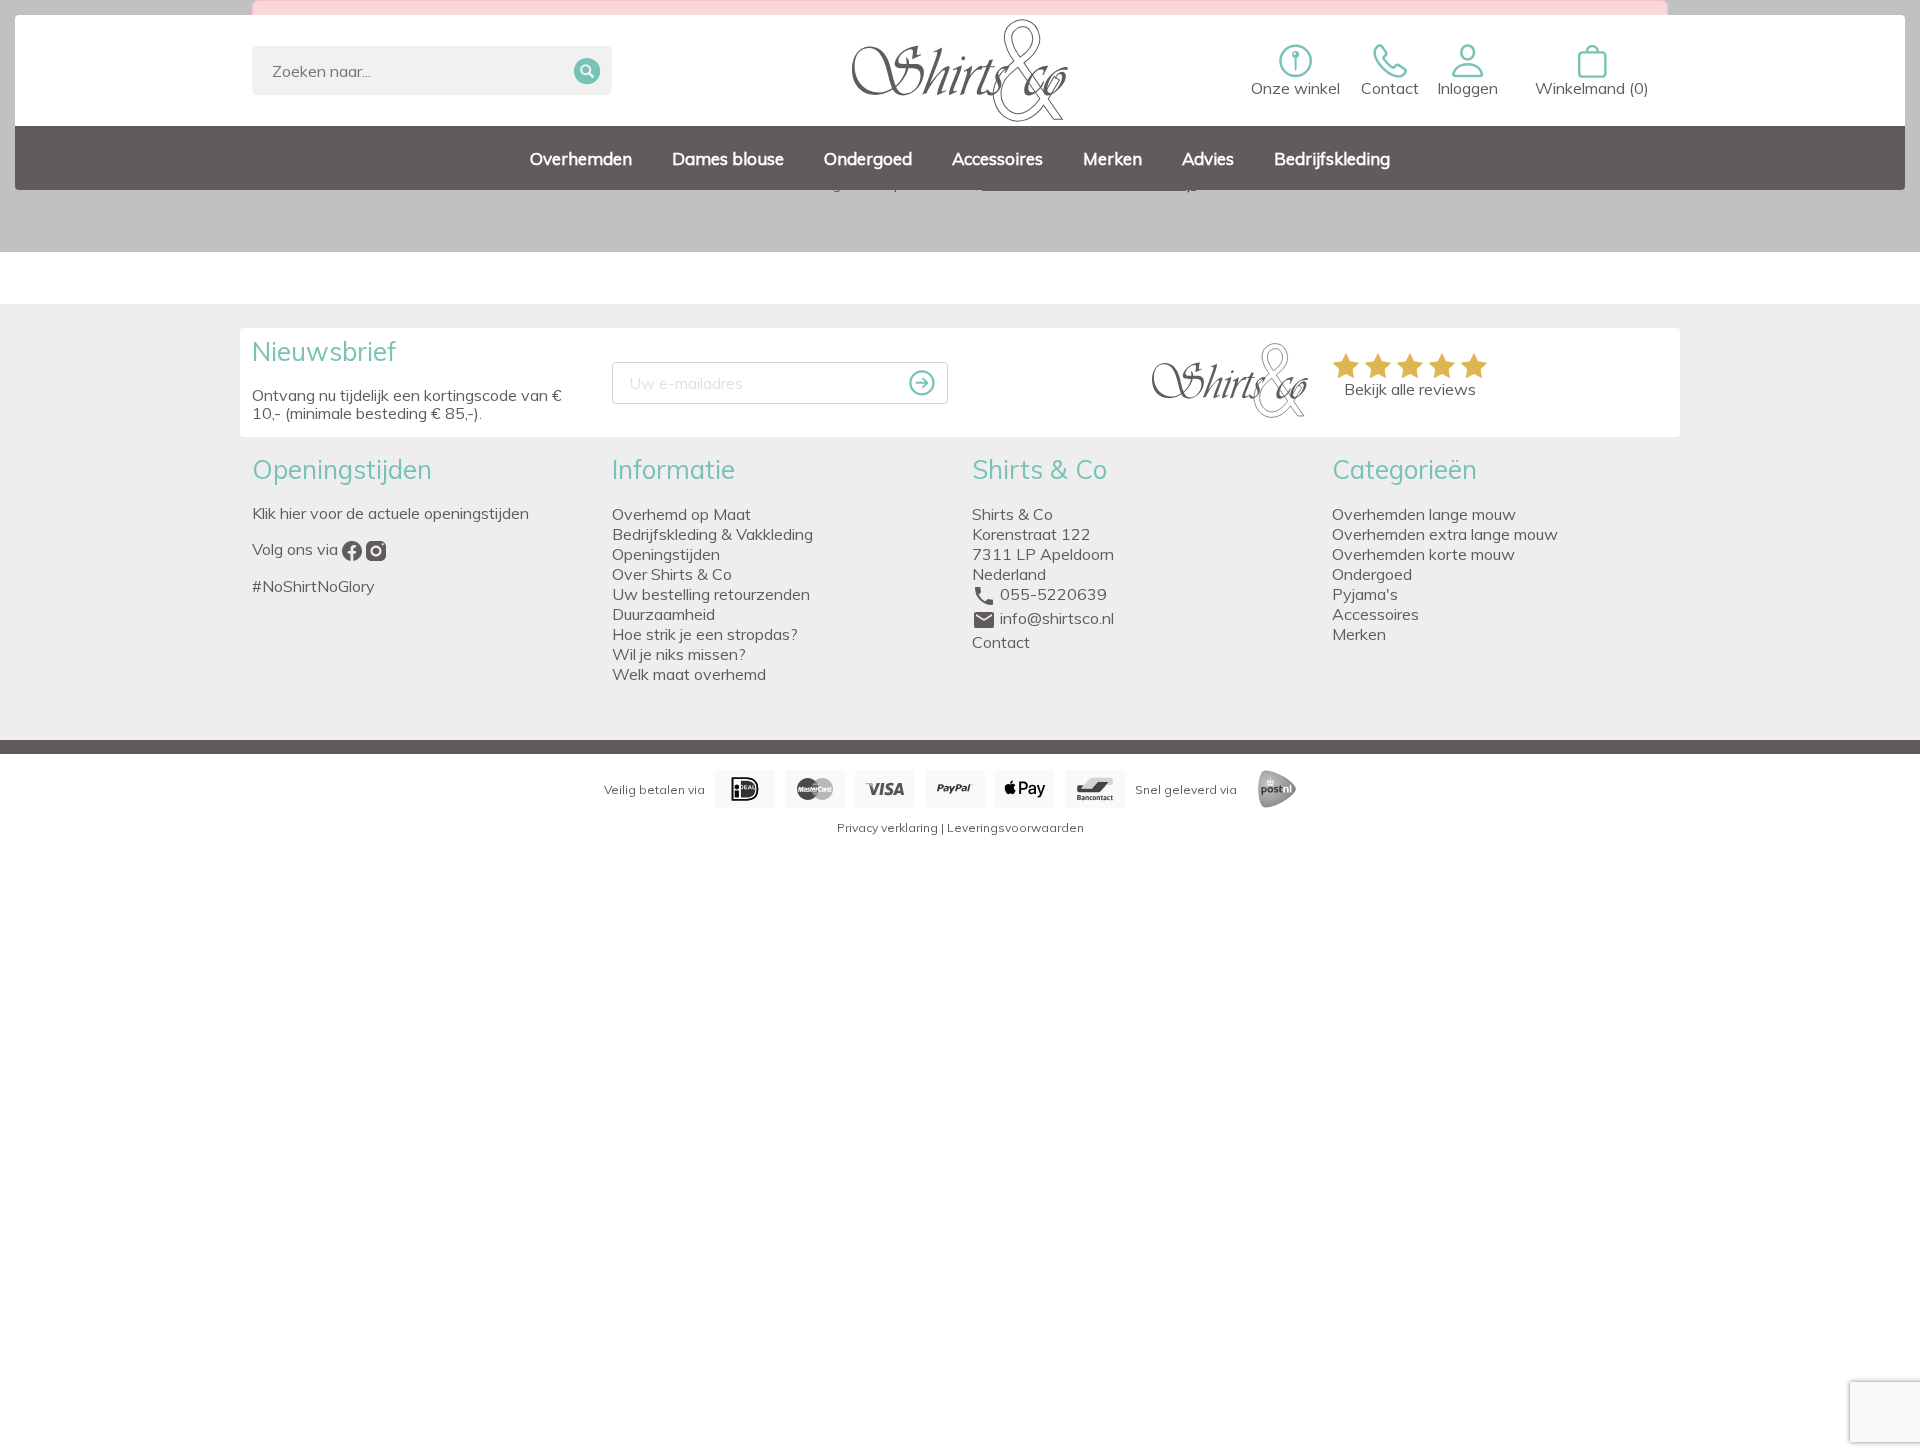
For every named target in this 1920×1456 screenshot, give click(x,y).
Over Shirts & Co (672, 574)
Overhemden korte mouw (1423, 554)
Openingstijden (666, 554)
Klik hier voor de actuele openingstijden (390, 513)
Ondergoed (1372, 574)
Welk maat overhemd (689, 674)
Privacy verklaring (887, 827)
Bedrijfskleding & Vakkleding (712, 534)
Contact (1001, 642)
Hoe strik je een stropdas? (705, 634)
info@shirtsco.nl (1057, 618)
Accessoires (1375, 614)
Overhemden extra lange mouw (1445, 534)
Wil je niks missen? (679, 654)
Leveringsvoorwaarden (1015, 827)
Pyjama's (1365, 594)
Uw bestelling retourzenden (711, 594)
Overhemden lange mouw (1424, 514)
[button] (1467, 71)
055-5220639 (1053, 594)
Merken (1359, 634)
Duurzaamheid (663, 614)
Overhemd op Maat (681, 514)
